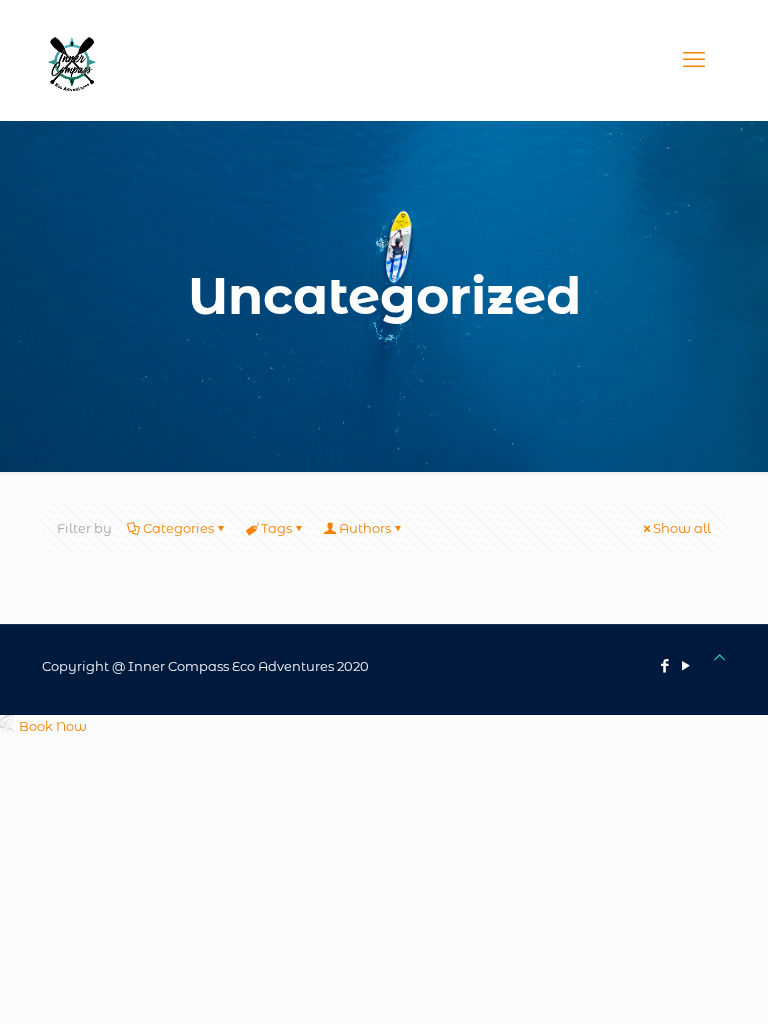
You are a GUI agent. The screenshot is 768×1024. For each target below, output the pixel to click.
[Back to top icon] (719, 657)
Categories (178, 528)
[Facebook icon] (664, 665)
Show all (682, 528)
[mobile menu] (694, 60)
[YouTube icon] (685, 665)
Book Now (53, 726)
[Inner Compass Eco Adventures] (72, 60)
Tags (276, 528)
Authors (365, 528)
